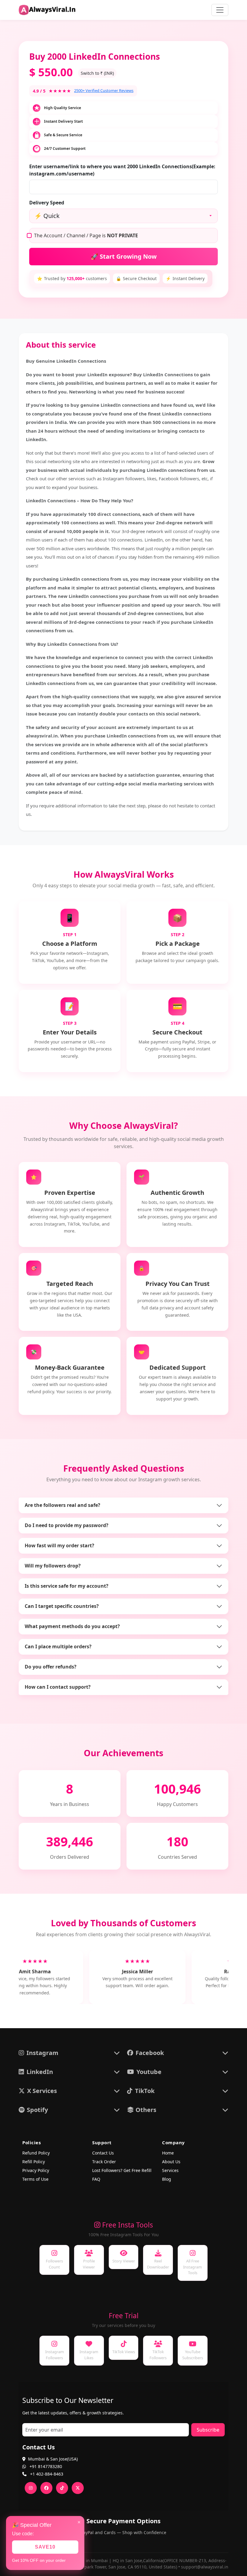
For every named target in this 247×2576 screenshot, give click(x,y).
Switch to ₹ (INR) (97, 73)
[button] (69, 2053)
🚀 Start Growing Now (124, 256)
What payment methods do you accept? (72, 1626)
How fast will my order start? (59, 1545)
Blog (167, 2179)
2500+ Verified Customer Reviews (104, 90)
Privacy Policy (36, 2170)
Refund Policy (36, 2153)
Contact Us (103, 2153)
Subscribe (208, 2430)
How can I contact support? (58, 1687)
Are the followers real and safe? (63, 1505)
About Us (171, 2162)
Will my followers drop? (53, 1566)
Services (170, 2170)
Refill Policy (34, 2162)
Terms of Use (35, 2179)
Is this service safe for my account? (67, 1586)
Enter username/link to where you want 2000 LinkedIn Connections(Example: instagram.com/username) (122, 170)
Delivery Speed (47, 203)
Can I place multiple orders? (58, 1646)
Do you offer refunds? (51, 1667)
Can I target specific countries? (62, 1606)
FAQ (96, 2179)
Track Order (104, 2162)
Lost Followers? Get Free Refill (122, 2170)
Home (168, 2153)
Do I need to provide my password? (67, 1525)
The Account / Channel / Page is (86, 235)
